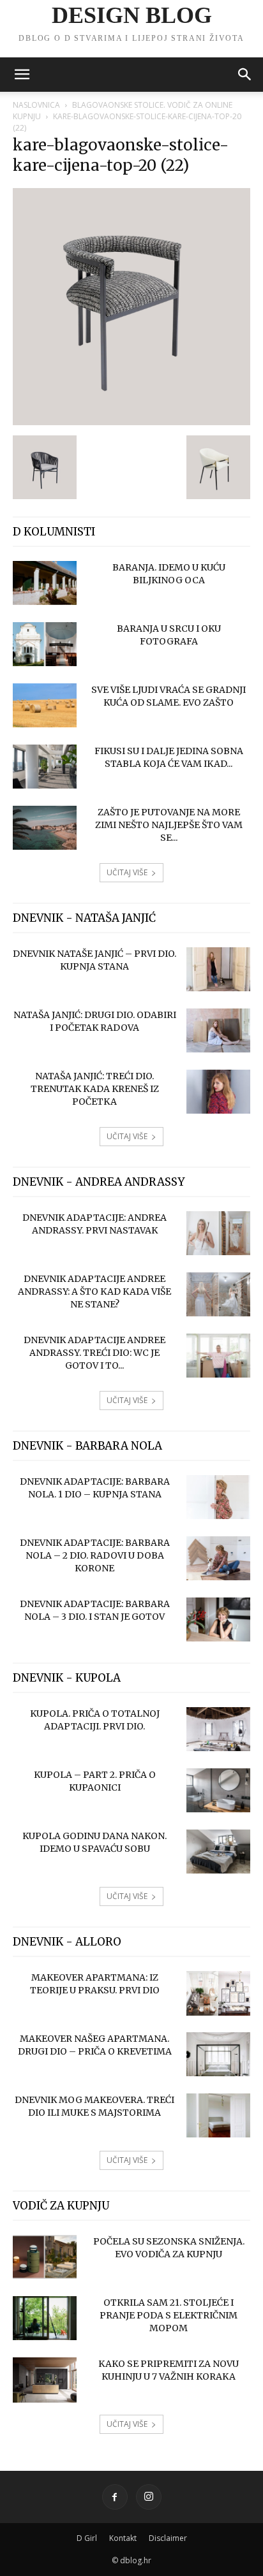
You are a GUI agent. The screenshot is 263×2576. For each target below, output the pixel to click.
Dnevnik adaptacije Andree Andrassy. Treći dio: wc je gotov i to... (94, 1353)
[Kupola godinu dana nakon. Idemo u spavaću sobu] (218, 1852)
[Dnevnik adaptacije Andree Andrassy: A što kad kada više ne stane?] (218, 1294)
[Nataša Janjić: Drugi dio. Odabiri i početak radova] (218, 1030)
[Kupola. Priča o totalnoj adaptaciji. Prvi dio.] (218, 1729)
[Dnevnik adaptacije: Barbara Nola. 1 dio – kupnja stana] (218, 1497)
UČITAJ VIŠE (127, 872)
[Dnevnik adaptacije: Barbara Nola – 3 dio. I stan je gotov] (218, 1619)
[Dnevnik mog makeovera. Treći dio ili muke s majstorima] (218, 2115)
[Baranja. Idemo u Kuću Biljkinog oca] (45, 583)
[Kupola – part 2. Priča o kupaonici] (218, 1790)
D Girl (87, 2538)
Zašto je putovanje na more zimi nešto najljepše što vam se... (169, 825)
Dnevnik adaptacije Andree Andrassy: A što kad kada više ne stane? (94, 1292)
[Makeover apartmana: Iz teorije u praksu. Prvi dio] (218, 1993)
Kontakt (123, 2538)
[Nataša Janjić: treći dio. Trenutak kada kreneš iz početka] (218, 1092)
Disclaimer (168, 2538)
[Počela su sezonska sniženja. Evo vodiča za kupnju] (45, 2257)
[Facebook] (115, 2497)
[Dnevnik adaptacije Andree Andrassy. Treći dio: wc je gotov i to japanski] (218, 1356)
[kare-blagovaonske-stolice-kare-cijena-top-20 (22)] (131, 422)
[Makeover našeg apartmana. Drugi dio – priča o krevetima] (218, 2054)
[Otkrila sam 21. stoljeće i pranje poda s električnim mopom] (45, 2318)
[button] (22, 75)
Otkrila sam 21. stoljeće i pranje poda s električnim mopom (169, 2315)
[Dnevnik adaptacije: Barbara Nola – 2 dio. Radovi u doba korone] (218, 1558)
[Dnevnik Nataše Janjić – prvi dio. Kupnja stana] (218, 969)
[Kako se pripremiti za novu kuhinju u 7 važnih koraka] (45, 2380)
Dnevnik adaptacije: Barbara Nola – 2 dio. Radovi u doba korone (95, 1555)
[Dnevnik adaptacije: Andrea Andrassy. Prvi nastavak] (218, 1233)
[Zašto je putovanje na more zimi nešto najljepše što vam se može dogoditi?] (45, 828)
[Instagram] (149, 2497)
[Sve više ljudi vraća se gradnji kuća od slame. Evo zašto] (45, 705)
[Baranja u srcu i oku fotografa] (45, 644)
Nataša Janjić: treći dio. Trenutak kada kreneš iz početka (95, 1089)
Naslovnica (36, 105)
